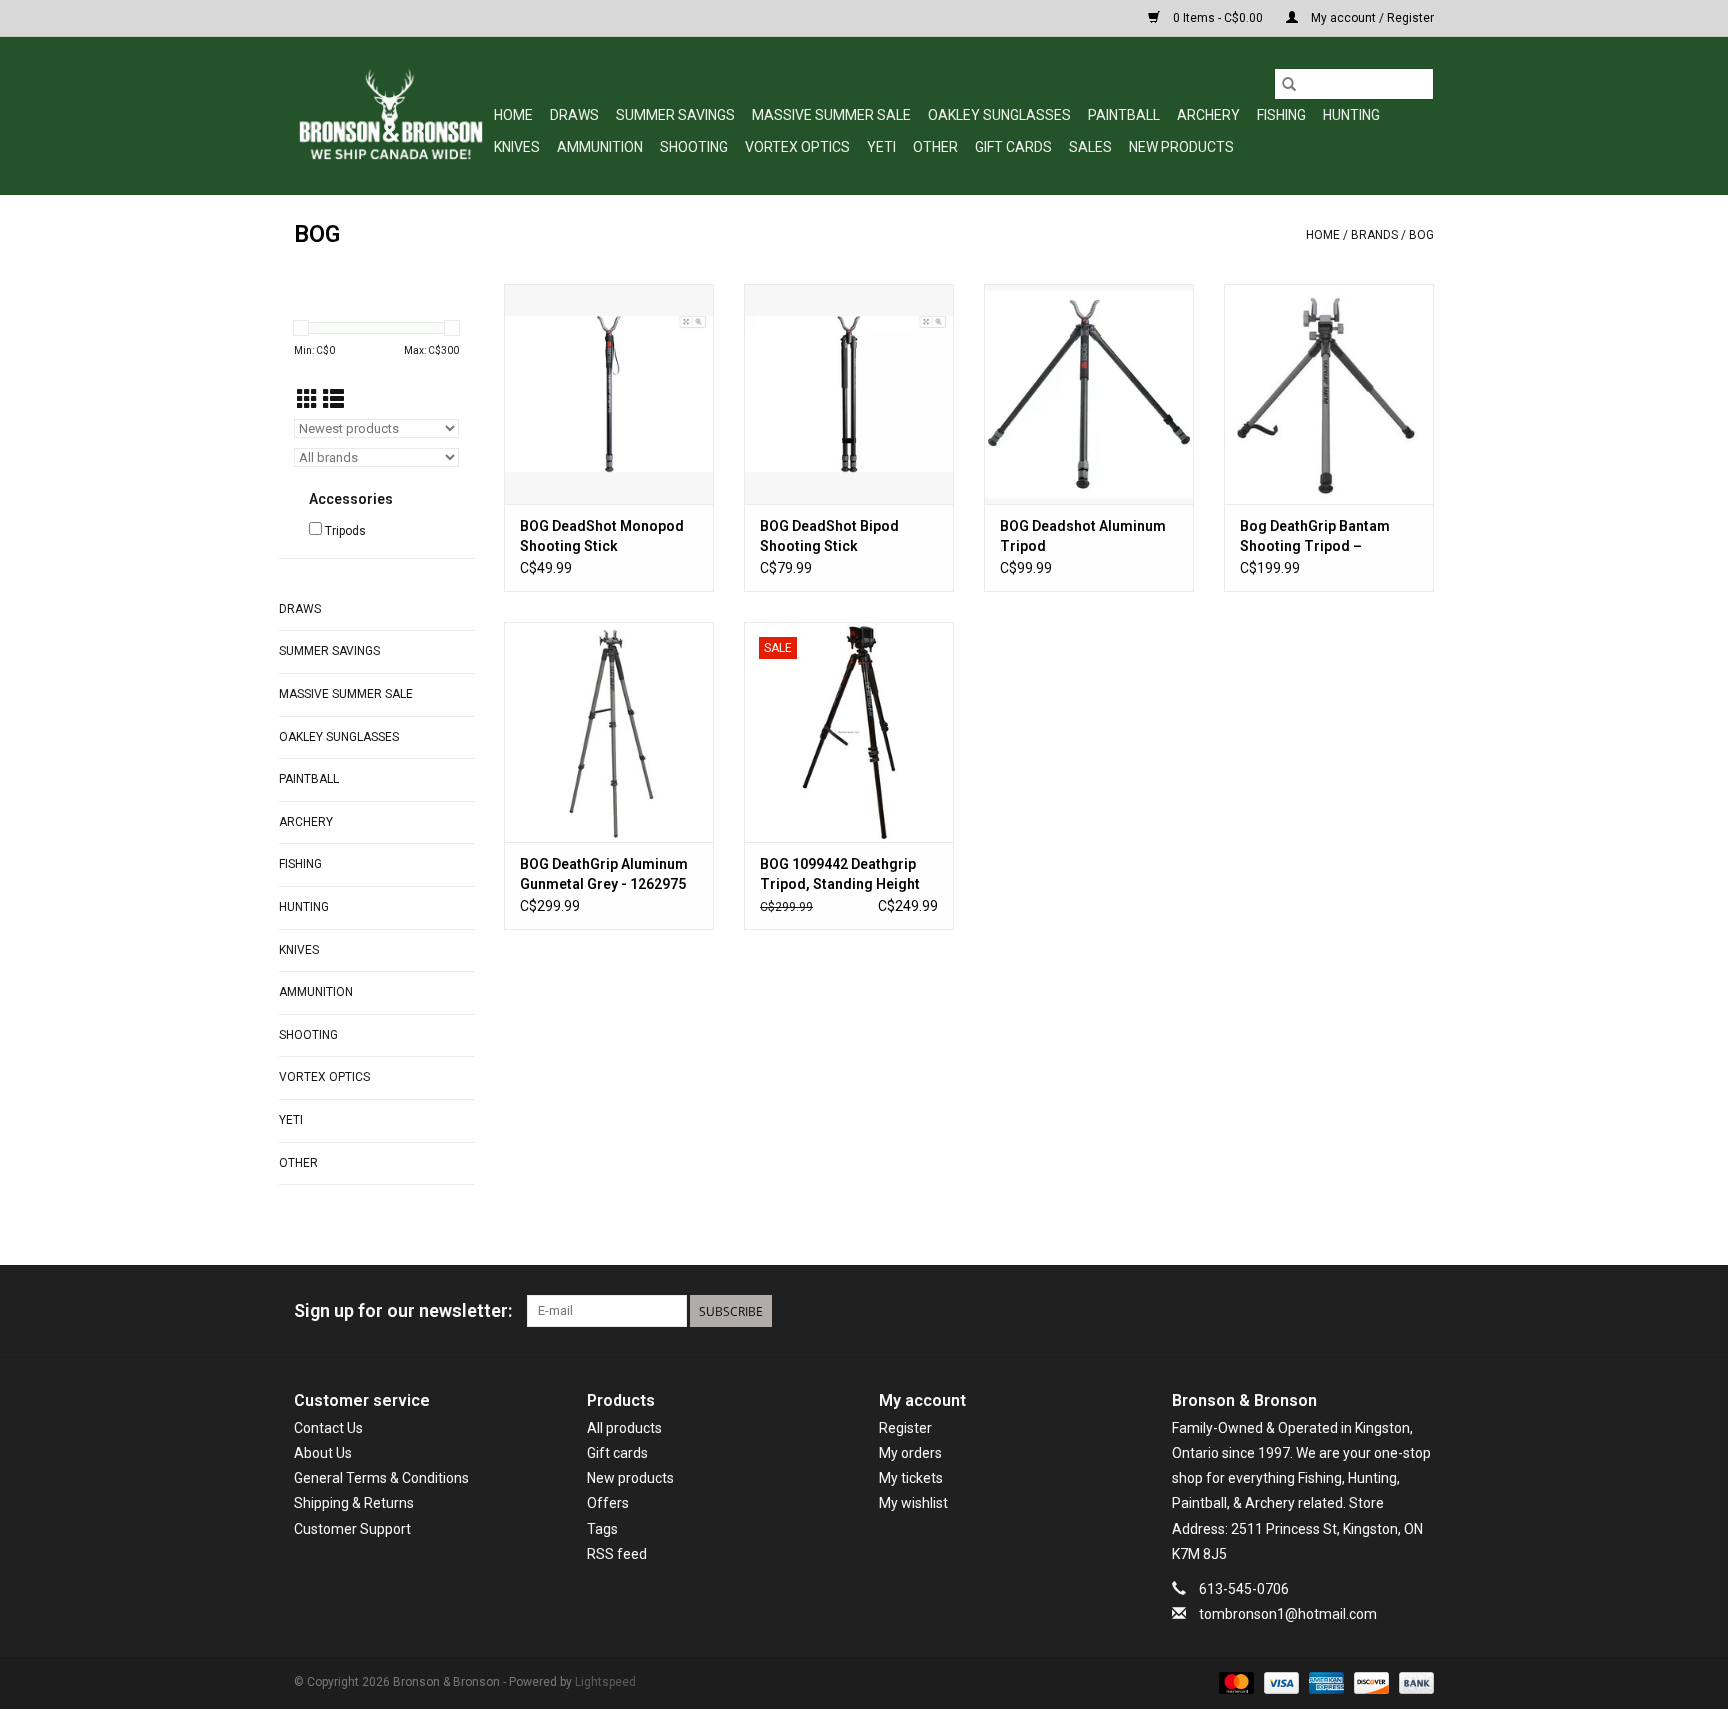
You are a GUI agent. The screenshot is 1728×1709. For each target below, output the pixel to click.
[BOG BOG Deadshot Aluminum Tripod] (1089, 394)
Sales (1090, 147)
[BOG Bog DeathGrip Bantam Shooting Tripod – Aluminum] (1329, 394)
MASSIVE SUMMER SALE (831, 115)
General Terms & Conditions (381, 1478)
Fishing (1281, 115)
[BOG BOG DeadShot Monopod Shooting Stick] (609, 394)
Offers (608, 1503)
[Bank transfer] (1413, 1683)
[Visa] (1279, 1683)
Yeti (881, 147)
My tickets (911, 1478)
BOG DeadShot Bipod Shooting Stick (829, 536)
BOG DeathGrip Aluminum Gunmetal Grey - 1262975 (604, 874)
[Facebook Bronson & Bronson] (1348, 1311)
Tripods (345, 531)
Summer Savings (675, 115)
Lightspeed (605, 1682)
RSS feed (617, 1554)
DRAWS (574, 115)
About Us (323, 1453)
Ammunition (600, 147)
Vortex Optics (797, 147)
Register (905, 1428)
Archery (1208, 115)
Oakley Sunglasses (999, 115)
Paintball (1124, 115)
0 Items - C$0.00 (1218, 18)
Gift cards (1013, 147)
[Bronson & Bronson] (391, 115)
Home (513, 115)
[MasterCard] (1234, 1683)
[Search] (1289, 84)
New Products (1181, 147)
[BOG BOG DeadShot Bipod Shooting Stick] (849, 394)
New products (630, 1478)
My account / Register (1371, 18)
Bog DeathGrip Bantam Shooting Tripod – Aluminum (1315, 537)
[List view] (333, 400)
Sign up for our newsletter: (403, 1310)
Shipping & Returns (354, 1503)
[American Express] (1324, 1683)
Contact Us (328, 1428)
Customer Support (352, 1529)
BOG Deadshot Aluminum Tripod (1083, 536)
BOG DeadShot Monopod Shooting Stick (602, 536)
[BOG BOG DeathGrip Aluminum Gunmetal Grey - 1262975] (609, 732)
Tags (602, 1529)
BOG (1421, 235)
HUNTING (1351, 115)
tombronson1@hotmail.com (1288, 1614)
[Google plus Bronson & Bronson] (1383, 1311)
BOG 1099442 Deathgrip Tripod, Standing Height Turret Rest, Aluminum (840, 875)
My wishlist (913, 1503)
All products (624, 1428)
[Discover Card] (1369, 1683)
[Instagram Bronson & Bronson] (1418, 1311)
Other (935, 147)
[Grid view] (307, 400)
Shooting (694, 147)
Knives (517, 147)
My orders (910, 1453)
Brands (1374, 235)
